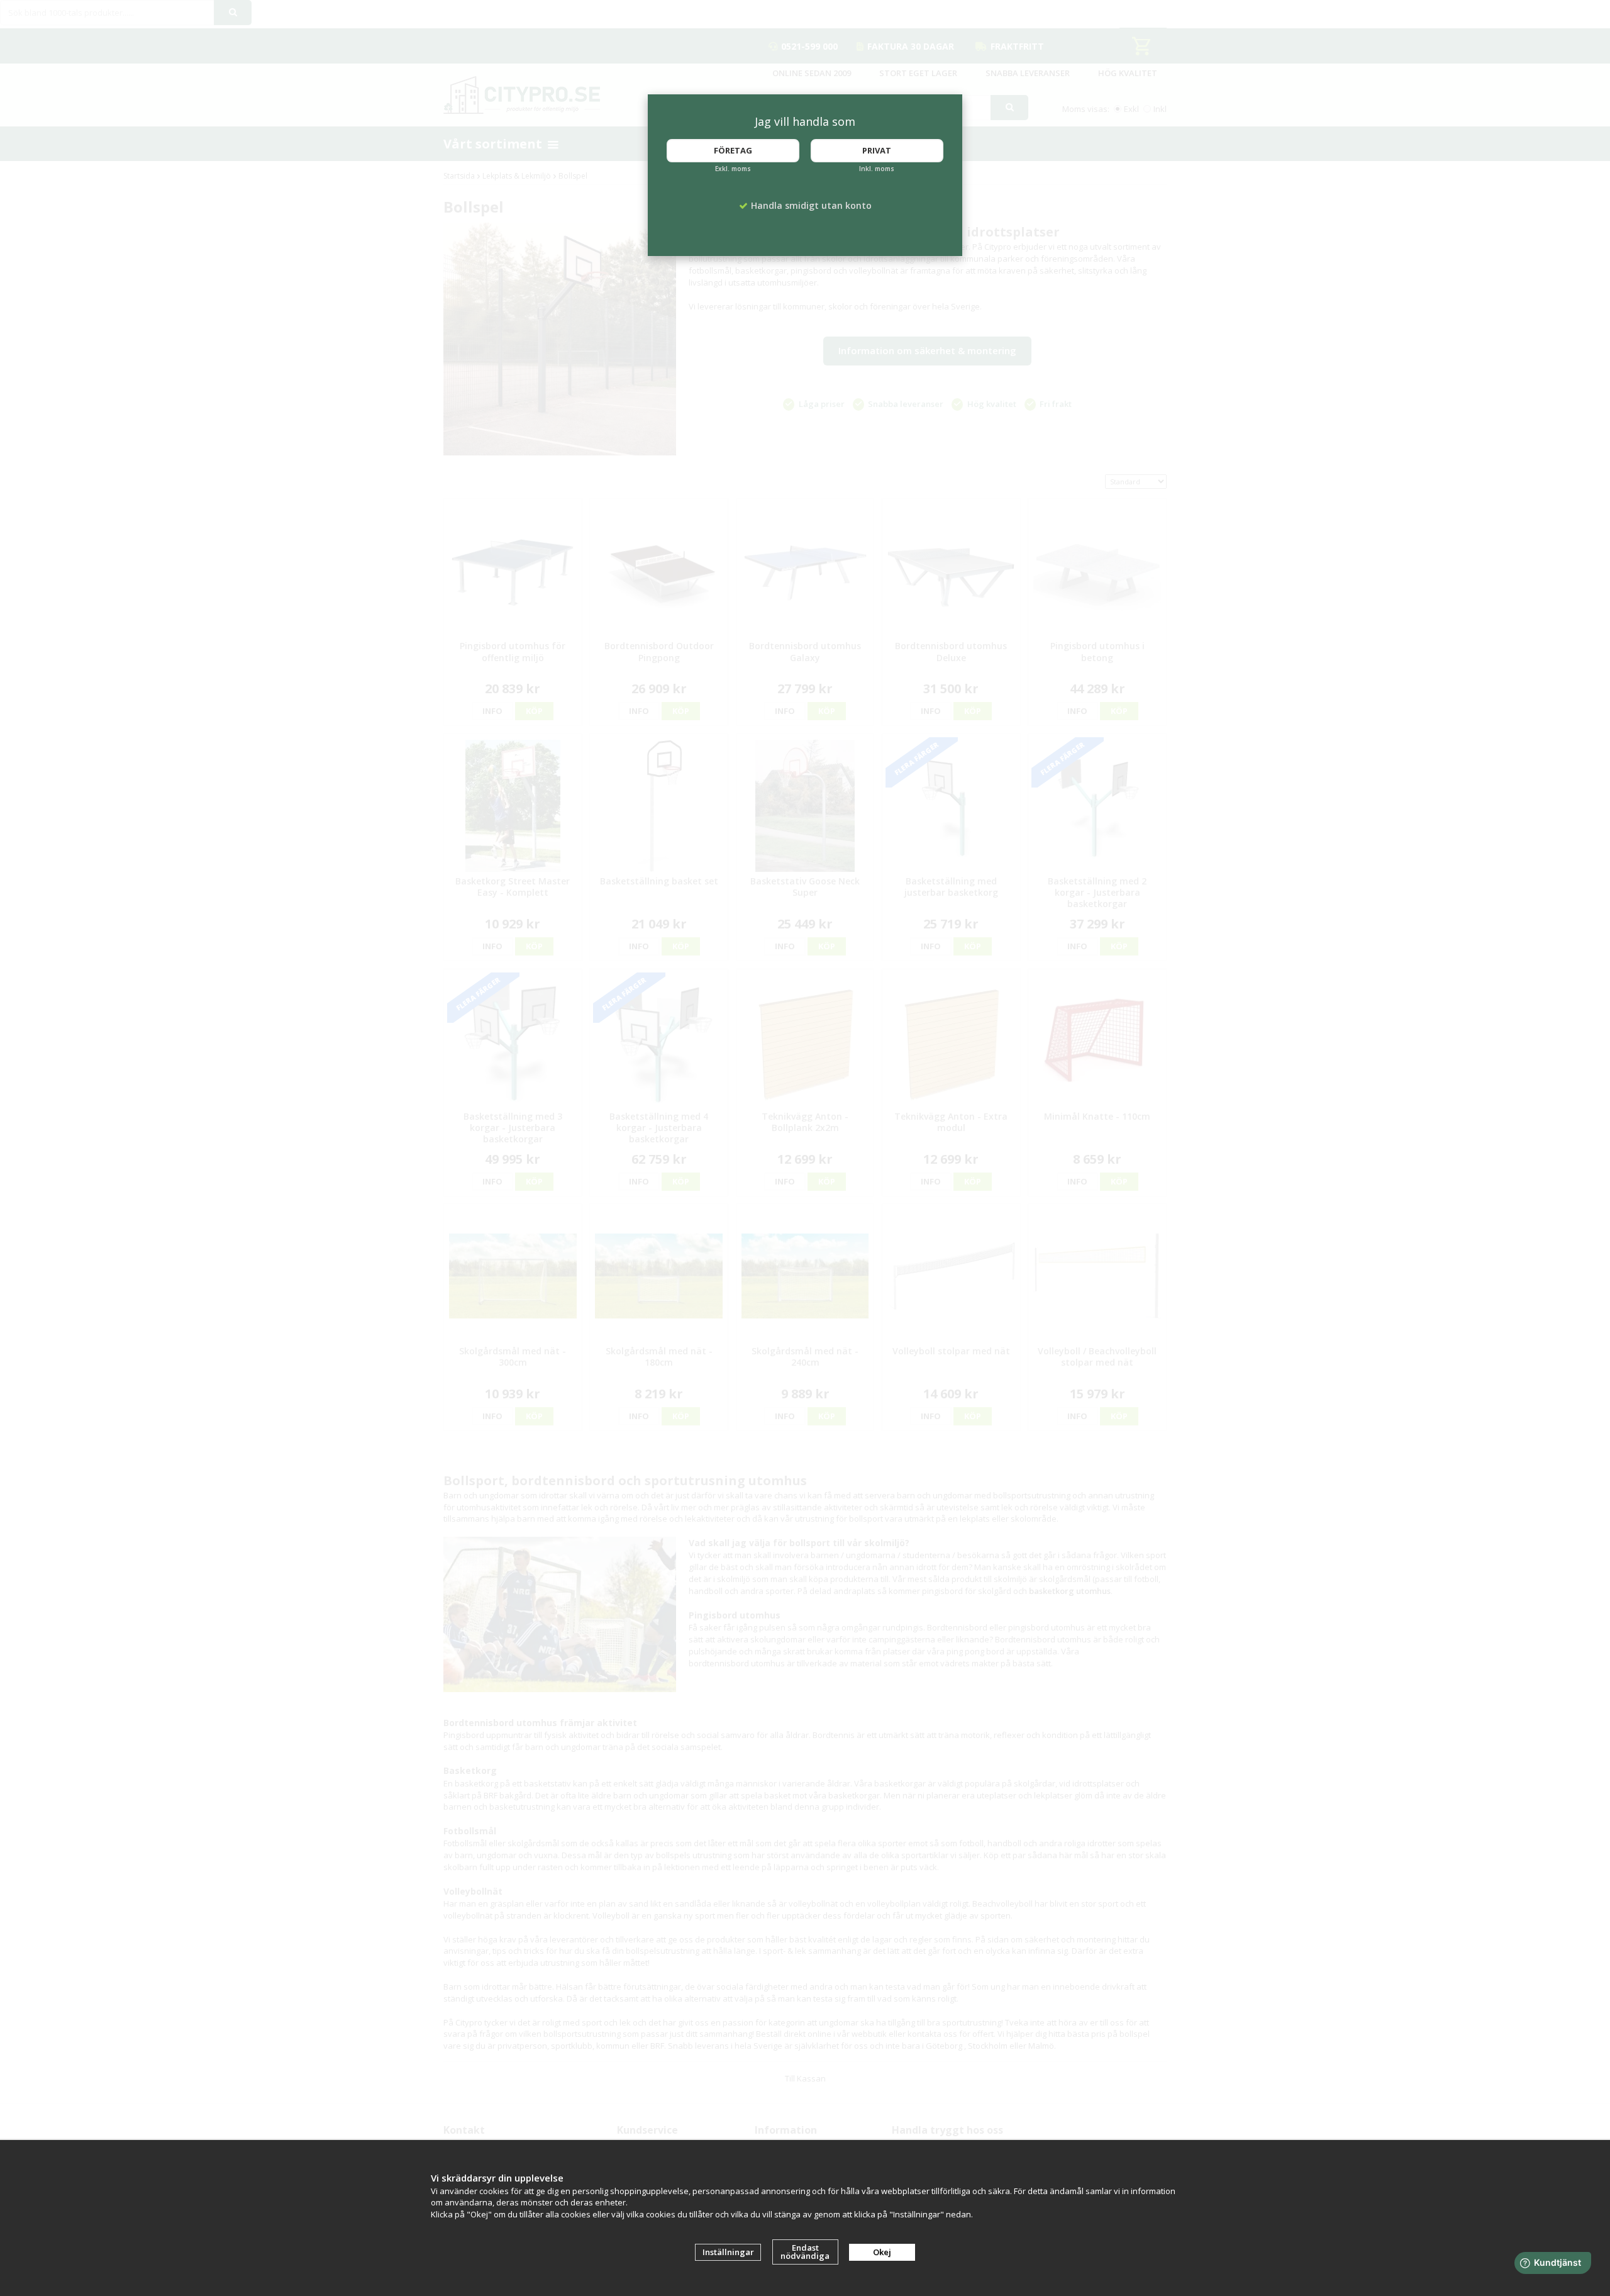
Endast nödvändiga (805, 2252)
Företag (733, 150)
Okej (882, 2252)
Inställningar (728, 2252)
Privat (877, 150)
